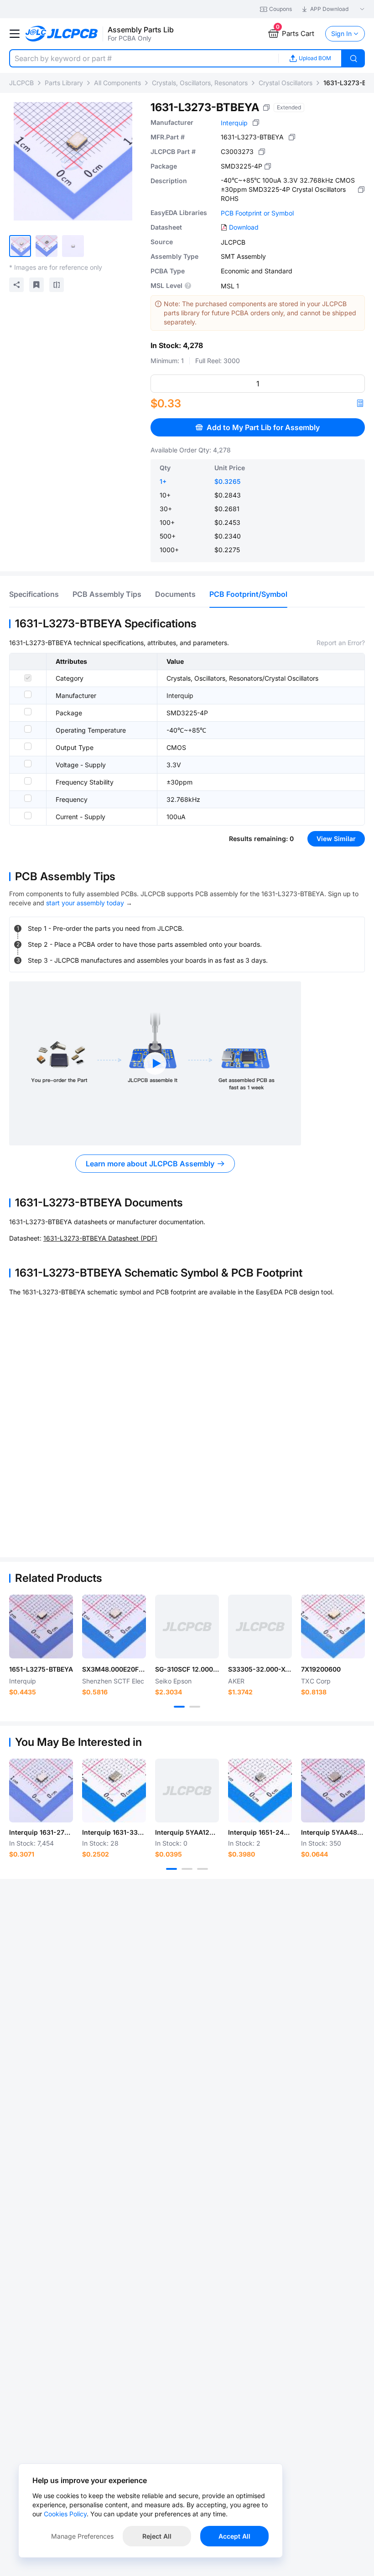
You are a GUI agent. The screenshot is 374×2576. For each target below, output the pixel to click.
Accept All (234, 2536)
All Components (117, 83)
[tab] (34, 594)
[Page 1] (179, 1707)
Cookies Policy (65, 2514)
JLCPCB (21, 83)
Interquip (234, 123)
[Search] (353, 58)
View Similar (336, 839)
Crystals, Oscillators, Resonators (200, 83)
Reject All (157, 2536)
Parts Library (64, 83)
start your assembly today (85, 903)
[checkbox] (28, 678)
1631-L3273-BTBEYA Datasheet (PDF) (100, 1238)
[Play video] (155, 1063)
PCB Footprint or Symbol (257, 213)
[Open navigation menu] (15, 34)
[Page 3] (203, 1869)
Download (244, 227)
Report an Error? (341, 643)
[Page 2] (195, 1707)
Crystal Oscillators (286, 83)
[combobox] (144, 58)
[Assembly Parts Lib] (62, 34)
